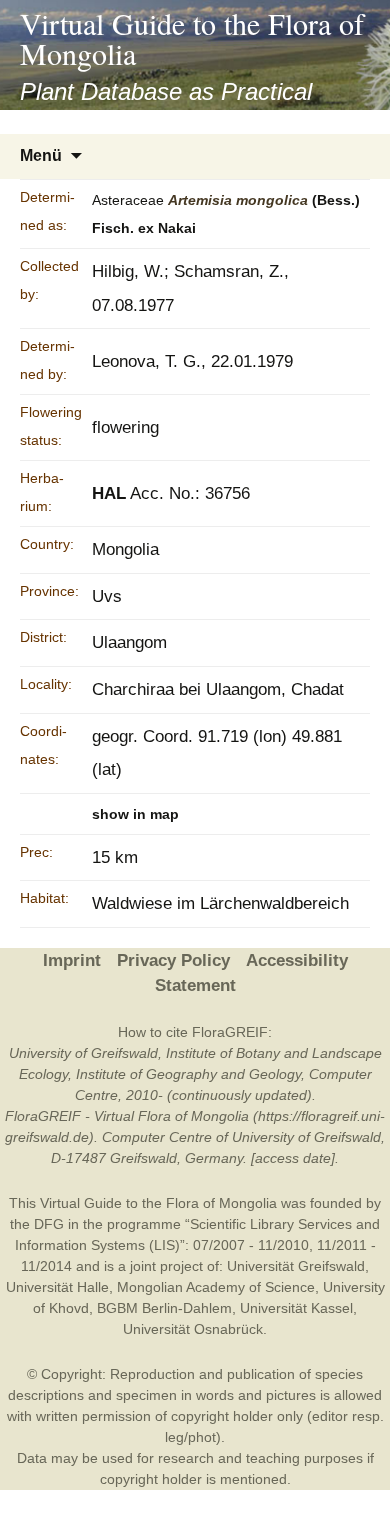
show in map (135, 814)
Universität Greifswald (296, 1266)
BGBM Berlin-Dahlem (164, 1308)
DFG (49, 1224)
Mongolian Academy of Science (216, 1287)
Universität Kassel (296, 1308)
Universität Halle (57, 1287)
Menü (41, 155)
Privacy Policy (173, 960)
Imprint (72, 960)
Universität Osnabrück (193, 1329)
